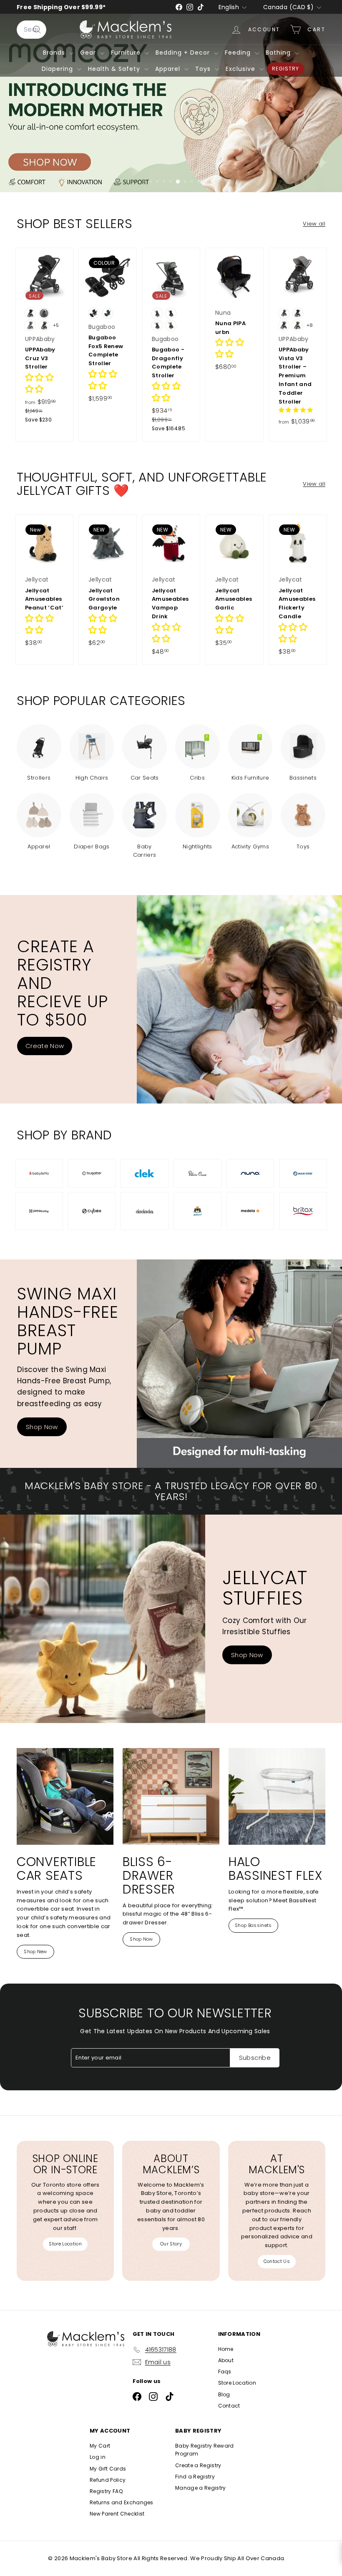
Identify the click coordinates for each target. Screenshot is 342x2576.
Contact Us (277, 2261)
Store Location (65, 2244)
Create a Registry (198, 2465)
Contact (229, 2406)
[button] (296, 410)
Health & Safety (115, 69)
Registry (285, 69)
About (226, 2360)
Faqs (225, 2372)
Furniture (127, 53)
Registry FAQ (106, 2491)
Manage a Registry (201, 2488)
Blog (224, 2394)
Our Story (171, 2244)
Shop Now (42, 1427)
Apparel (169, 69)
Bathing (279, 53)
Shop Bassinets (253, 1925)
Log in (98, 2457)
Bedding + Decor (184, 53)
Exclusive (241, 69)
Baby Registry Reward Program (205, 2450)
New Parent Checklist (117, 2514)
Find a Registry (195, 2477)
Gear (89, 53)
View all (314, 224)
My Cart (100, 2446)
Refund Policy (108, 2480)
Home (226, 2349)
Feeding (239, 53)
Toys (204, 69)
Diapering (58, 69)
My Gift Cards (108, 2469)
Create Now (45, 1046)
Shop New (35, 1951)
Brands (55, 53)
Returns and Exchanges (122, 2502)
